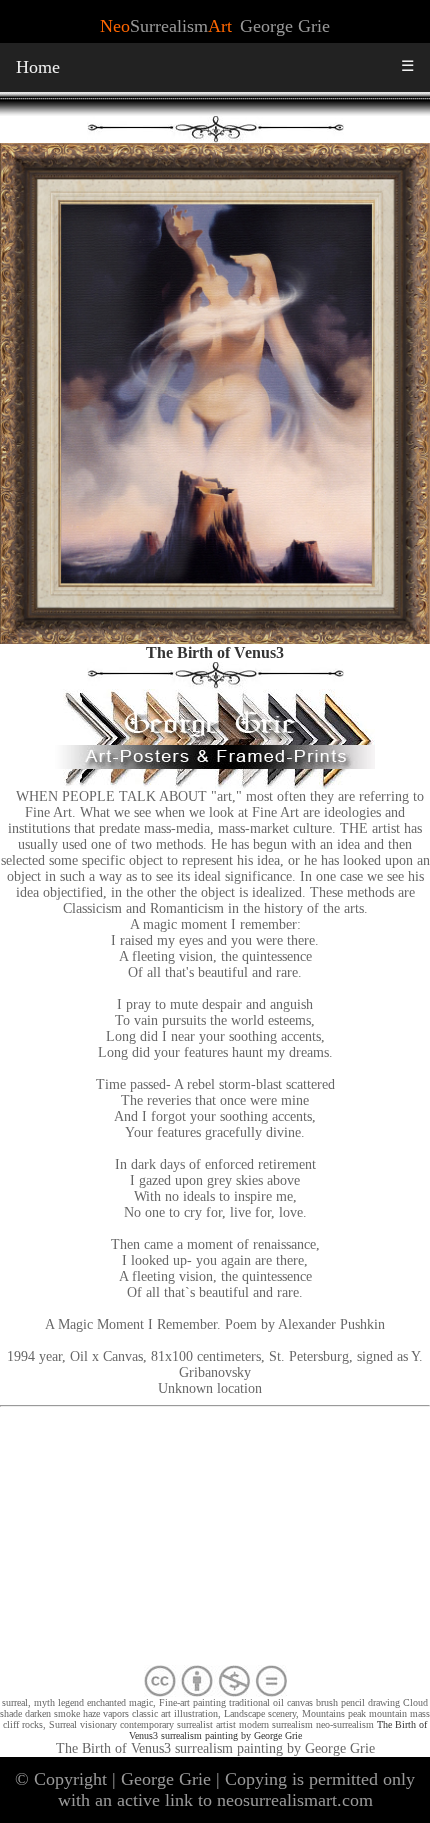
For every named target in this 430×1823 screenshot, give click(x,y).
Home (38, 67)
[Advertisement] (215, 1540)
